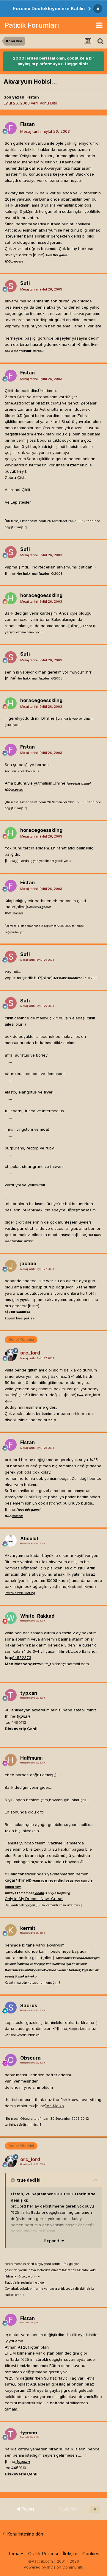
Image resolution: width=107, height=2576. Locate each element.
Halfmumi (31, 1758)
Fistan (33, 97)
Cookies (91, 2554)
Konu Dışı (48, 103)
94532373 (22, 1658)
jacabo (28, 1263)
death (40, 1893)
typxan (29, 1693)
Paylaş (27, 2509)
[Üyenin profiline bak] (11, 128)
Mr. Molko (55, 2106)
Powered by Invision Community (53, 2567)
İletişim (70, 2554)
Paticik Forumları (32, 25)
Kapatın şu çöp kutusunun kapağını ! (32, 1983)
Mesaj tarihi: (45, 131)
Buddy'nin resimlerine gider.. (31, 1407)
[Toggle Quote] (13, 2180)
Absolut (29, 1538)
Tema (14, 2554)
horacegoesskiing (41, 595)
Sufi (25, 283)
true (21, 2180)
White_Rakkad (37, 1616)
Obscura (30, 2058)
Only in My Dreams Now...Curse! (34, 1899)
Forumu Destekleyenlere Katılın (49, 8)
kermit (28, 1928)
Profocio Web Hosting (20, 1593)
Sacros (29, 2005)
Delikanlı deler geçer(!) (21, 1905)
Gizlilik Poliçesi (43, 2554)
